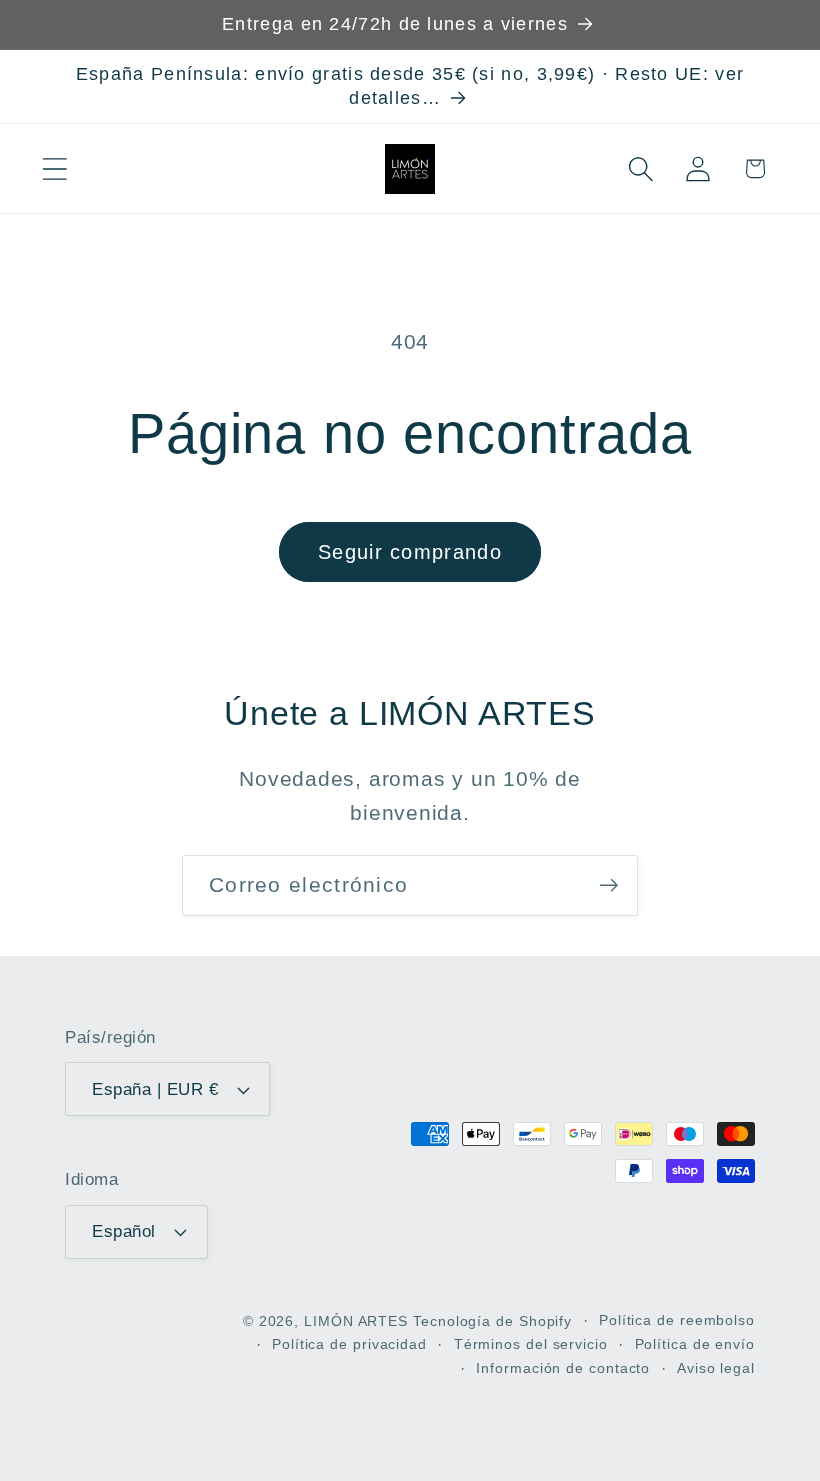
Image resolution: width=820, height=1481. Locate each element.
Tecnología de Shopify (492, 1321)
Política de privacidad (349, 1344)
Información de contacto (563, 1368)
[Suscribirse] (608, 885)
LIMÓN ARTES (356, 1321)
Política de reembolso (677, 1320)
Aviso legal (716, 1368)
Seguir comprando (410, 552)
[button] (54, 168)
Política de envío (695, 1344)
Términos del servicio (531, 1344)
